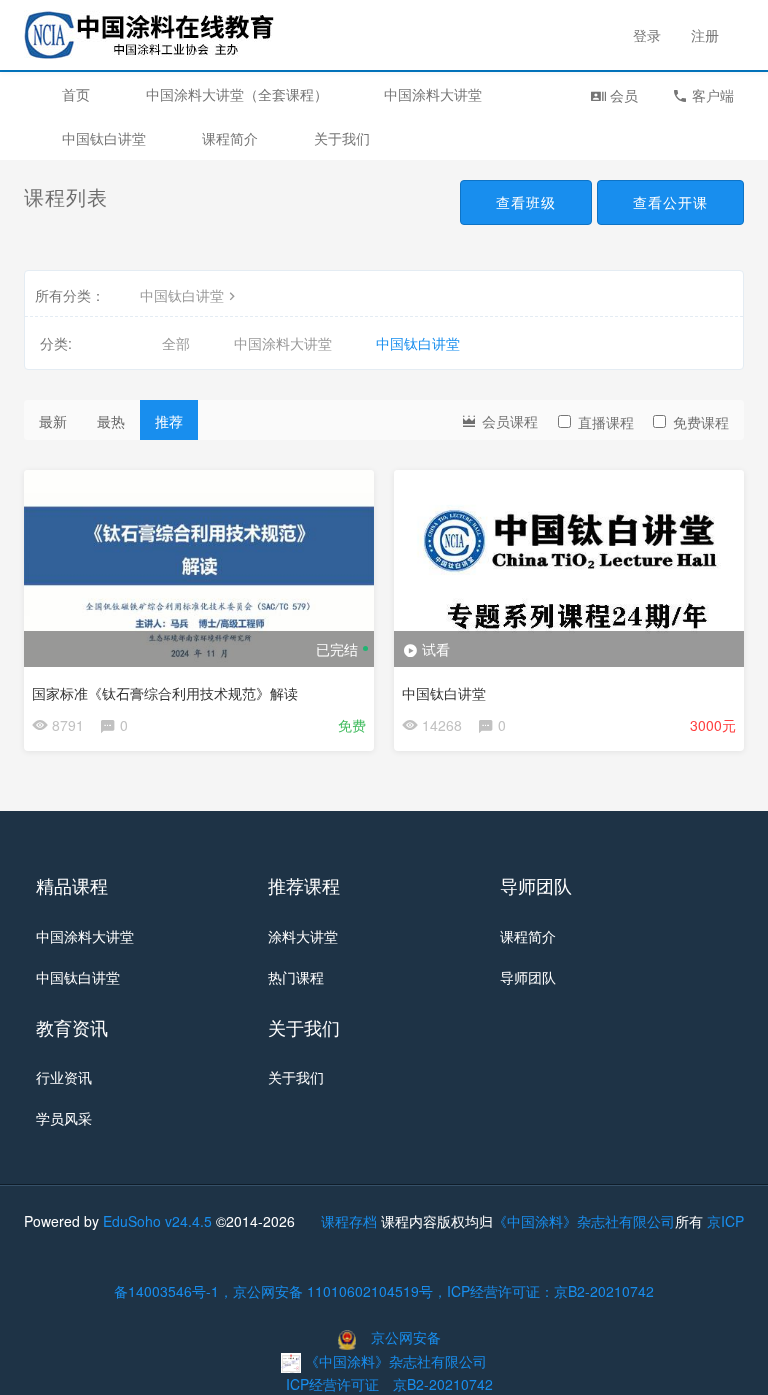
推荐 (169, 421)
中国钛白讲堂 (104, 138)
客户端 (711, 95)
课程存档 (349, 1221)
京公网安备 (406, 1337)
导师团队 (528, 977)
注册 (705, 35)
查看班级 (526, 202)
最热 (111, 421)
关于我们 (342, 138)
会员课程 (508, 421)
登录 (647, 35)
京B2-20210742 (443, 1384)
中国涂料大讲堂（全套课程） (237, 94)
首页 (76, 94)
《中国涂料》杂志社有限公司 (584, 1221)
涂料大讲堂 (303, 936)
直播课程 (606, 422)
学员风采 (64, 1118)
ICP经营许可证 (332, 1384)
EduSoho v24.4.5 (157, 1221)
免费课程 (701, 422)
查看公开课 (670, 202)
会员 (622, 95)
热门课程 (296, 977)
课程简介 (230, 138)
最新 (53, 421)
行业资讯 (64, 1077)
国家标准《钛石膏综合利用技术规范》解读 (165, 693)
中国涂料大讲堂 (433, 94)
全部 (176, 343)
